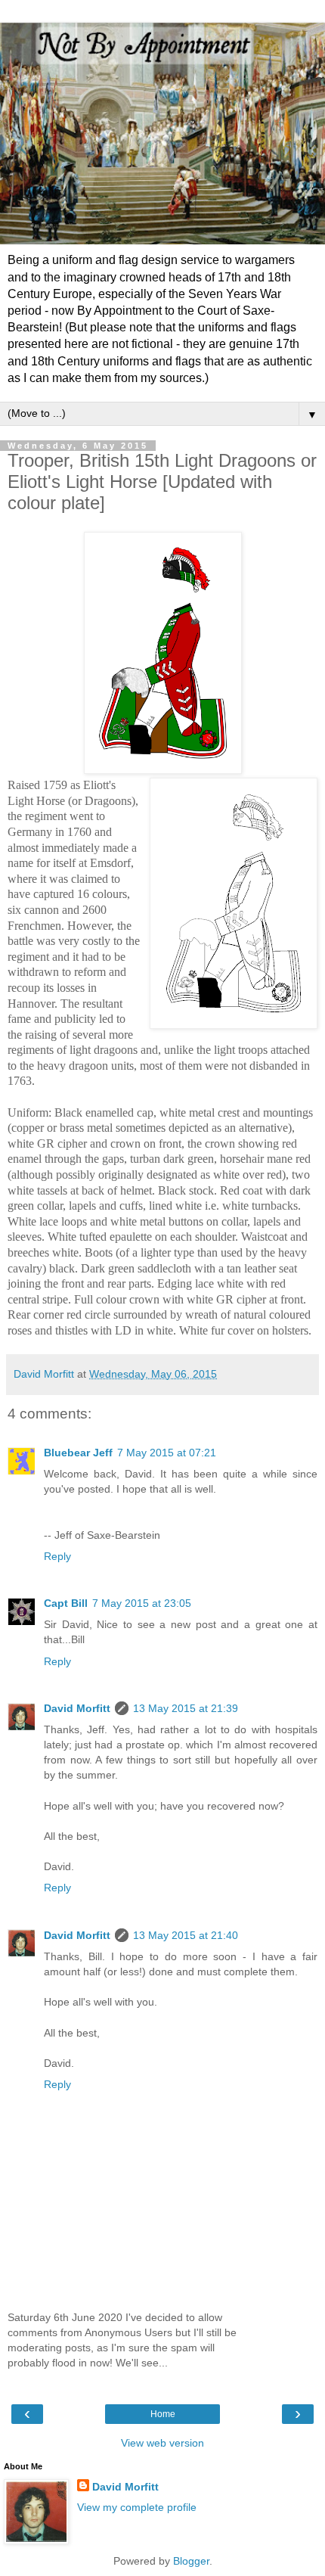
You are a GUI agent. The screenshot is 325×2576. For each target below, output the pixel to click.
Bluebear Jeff (78, 1453)
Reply (57, 1556)
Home (163, 2414)
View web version (162, 2443)
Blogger (191, 2561)
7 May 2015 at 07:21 (167, 1453)
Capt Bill (66, 1603)
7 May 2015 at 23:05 (142, 1603)
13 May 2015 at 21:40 (186, 1935)
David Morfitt (77, 1708)
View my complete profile (137, 2507)
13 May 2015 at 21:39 (186, 1708)
